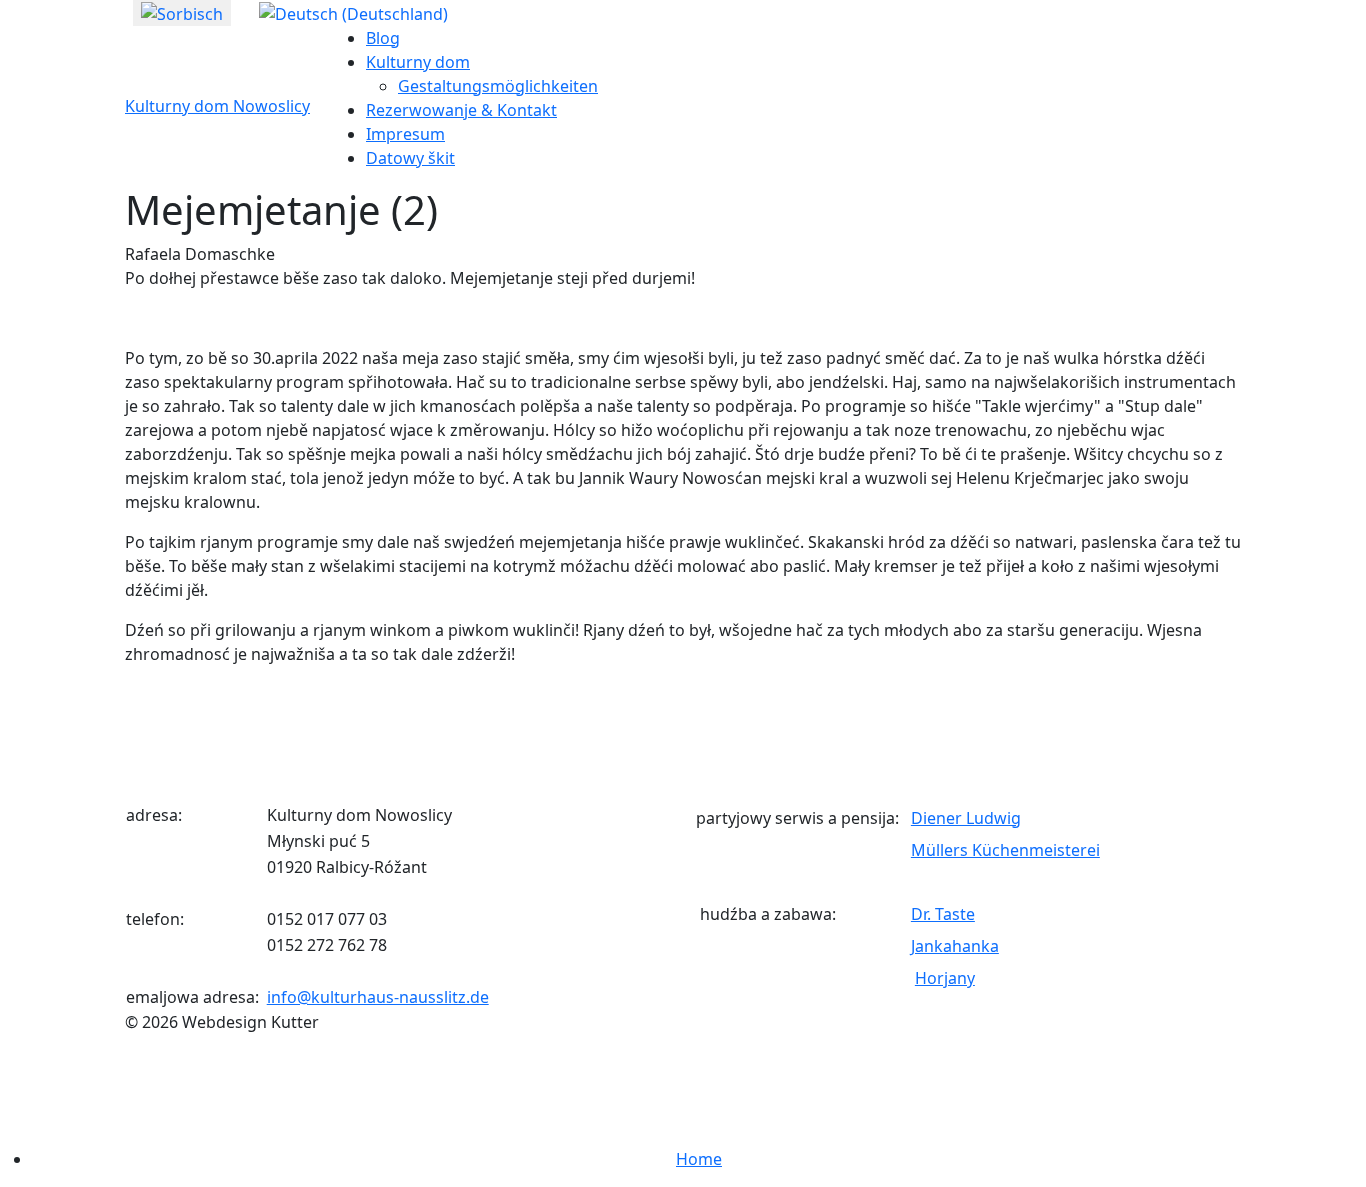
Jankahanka (955, 946)
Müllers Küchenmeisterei (1005, 850)
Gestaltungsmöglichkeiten (498, 86)
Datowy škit (410, 158)
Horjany (945, 978)
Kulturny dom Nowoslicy (217, 106)
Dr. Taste (943, 914)
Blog (383, 38)
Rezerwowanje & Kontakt (461, 110)
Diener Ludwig (966, 818)
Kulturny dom (418, 62)
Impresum (405, 134)
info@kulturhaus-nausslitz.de (378, 997)
